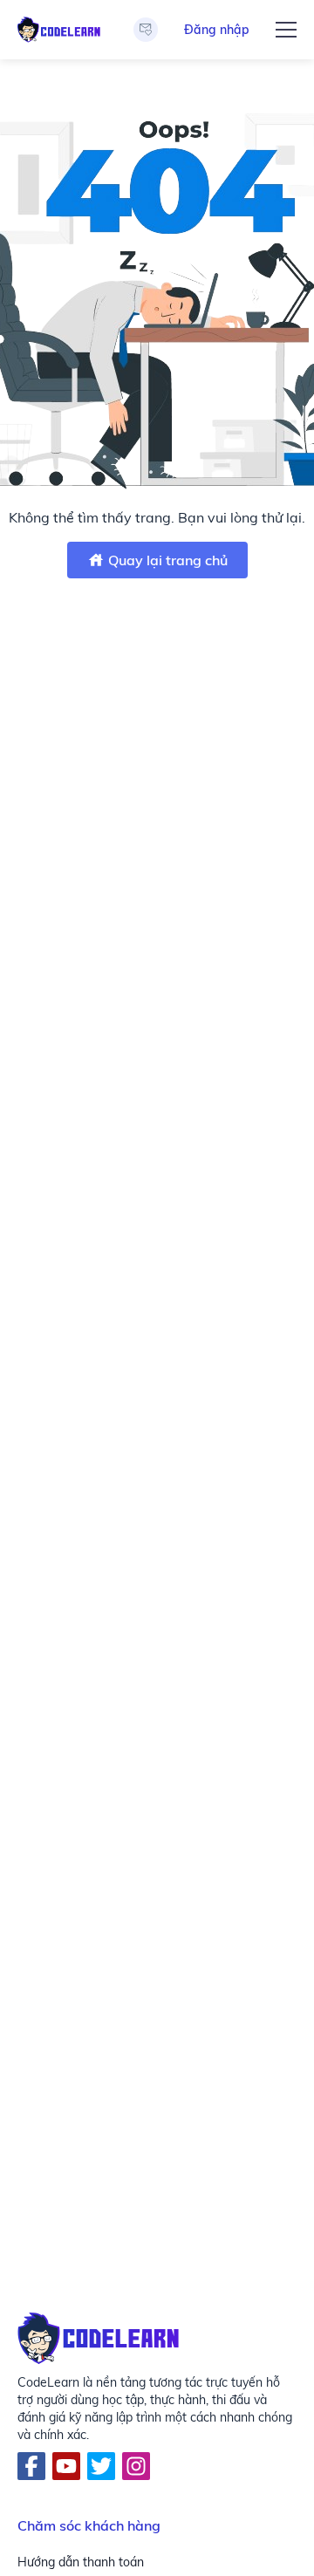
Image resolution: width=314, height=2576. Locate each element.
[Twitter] (101, 2466)
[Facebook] (31, 2466)
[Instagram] (136, 2466)
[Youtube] (66, 2466)
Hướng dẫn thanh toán (81, 2562)
